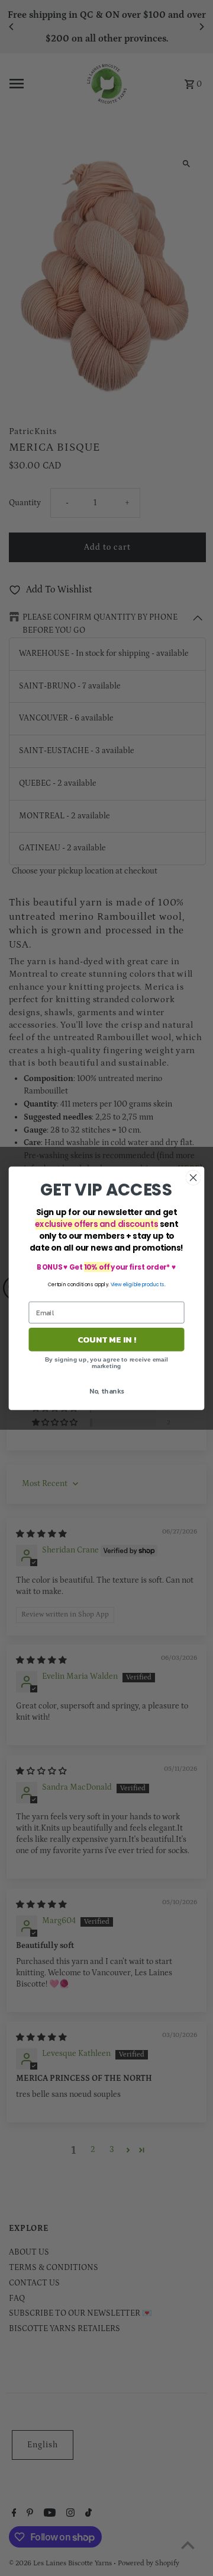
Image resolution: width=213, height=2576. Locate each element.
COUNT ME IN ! (106, 1339)
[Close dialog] (193, 1178)
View (116, 1284)
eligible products (144, 1284)
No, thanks (107, 1391)
